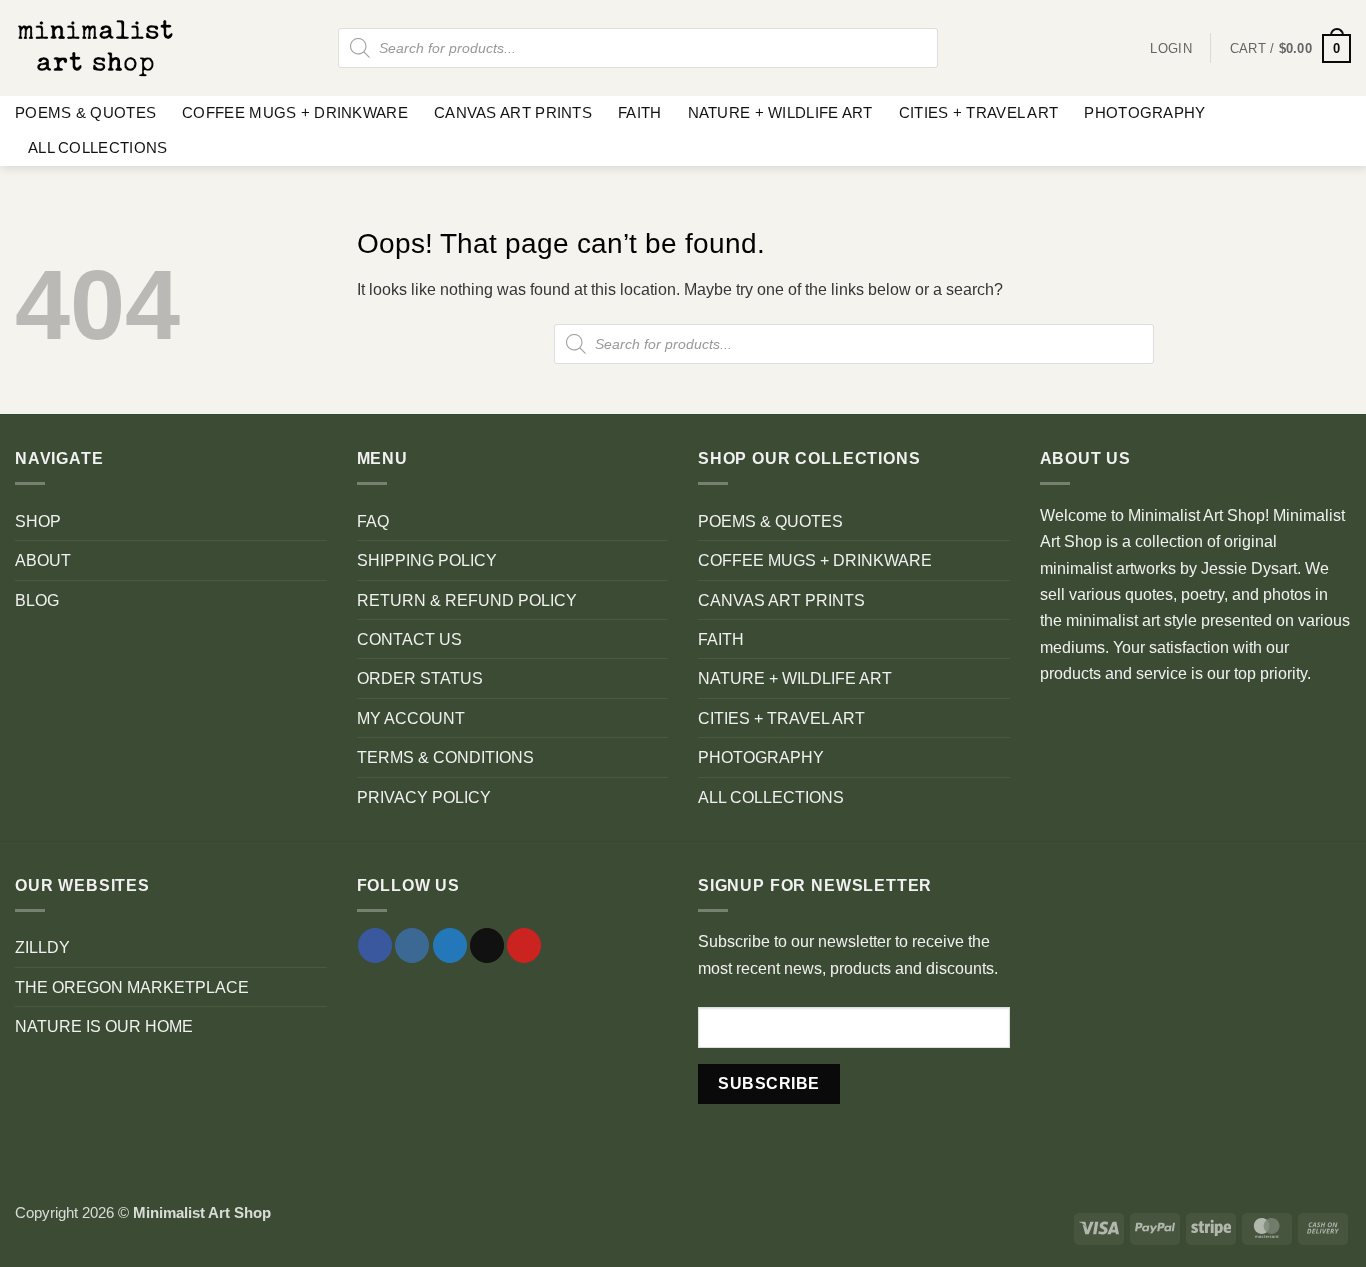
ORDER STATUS (420, 678)
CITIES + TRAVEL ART (979, 113)
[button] (1290, 48)
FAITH (639, 113)
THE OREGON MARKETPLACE (132, 987)
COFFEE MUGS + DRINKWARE (295, 113)
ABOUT (43, 560)
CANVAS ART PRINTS (513, 113)
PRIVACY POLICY (424, 797)
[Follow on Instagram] (412, 945)
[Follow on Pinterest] (524, 945)
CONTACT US (409, 639)
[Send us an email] (487, 945)
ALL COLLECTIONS (97, 148)
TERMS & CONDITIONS (445, 757)
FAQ (373, 521)
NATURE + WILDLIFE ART (780, 113)
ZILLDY (42, 947)
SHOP (38, 521)
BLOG (37, 600)
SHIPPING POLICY (427, 560)
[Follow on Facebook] (375, 945)
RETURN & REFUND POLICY (467, 600)
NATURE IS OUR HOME (104, 1026)
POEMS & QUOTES (85, 113)
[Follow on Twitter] (450, 945)
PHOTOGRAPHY (1144, 113)
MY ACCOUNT (411, 718)
